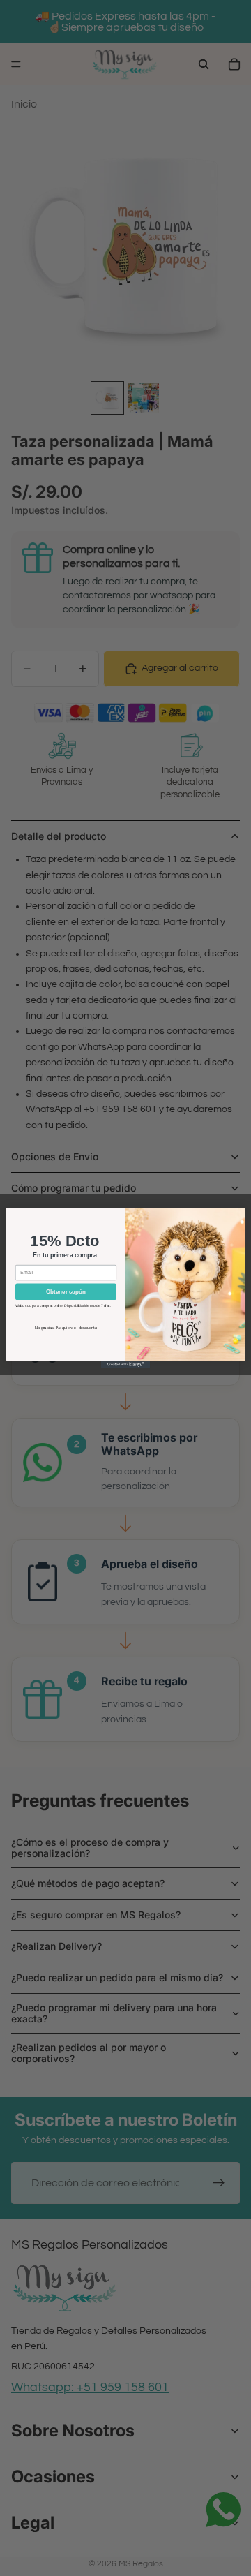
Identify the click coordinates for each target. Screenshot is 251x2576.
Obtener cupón (66, 1292)
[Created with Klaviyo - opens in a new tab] (125, 1364)
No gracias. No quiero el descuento (66, 1328)
